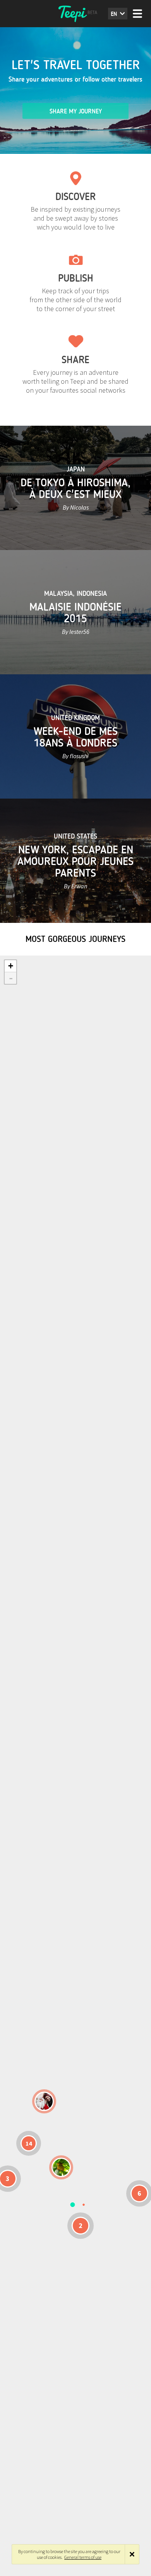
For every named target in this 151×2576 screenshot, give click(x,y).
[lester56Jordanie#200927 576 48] (61, 2167)
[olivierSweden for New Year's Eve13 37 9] (44, 2101)
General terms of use (83, 2557)
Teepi (75, 14)
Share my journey (76, 111)
